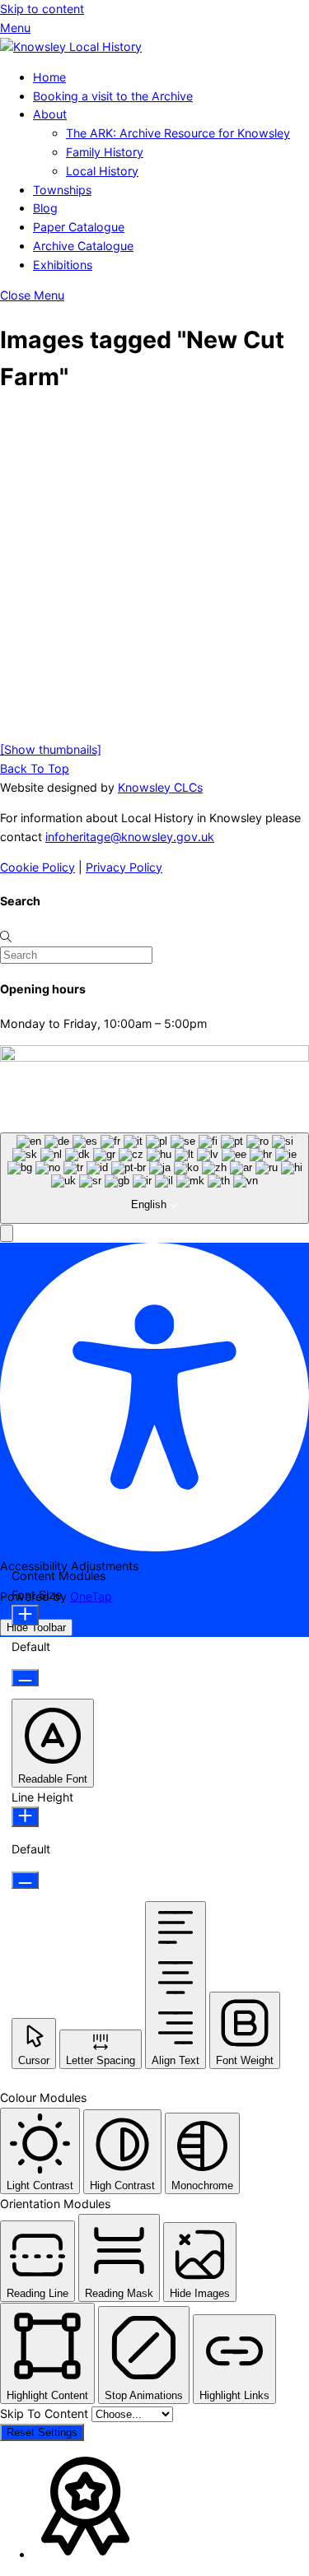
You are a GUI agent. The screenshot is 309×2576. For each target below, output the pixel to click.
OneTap (91, 1596)
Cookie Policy (37, 867)
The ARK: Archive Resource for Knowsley (178, 133)
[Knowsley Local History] (71, 46)
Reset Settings (42, 2432)
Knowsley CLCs (160, 787)
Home (49, 77)
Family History (105, 152)
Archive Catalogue (83, 246)
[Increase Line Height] (25, 1817)
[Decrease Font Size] (25, 1678)
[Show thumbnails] (51, 749)
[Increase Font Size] (25, 1615)
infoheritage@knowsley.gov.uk (130, 837)
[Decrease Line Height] (25, 1880)
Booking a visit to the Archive (113, 96)
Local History (102, 171)
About (50, 114)
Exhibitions (63, 265)
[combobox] (154, 1179)
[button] (7, 1233)
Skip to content (42, 9)
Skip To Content (46, 2413)
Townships (62, 190)
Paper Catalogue (79, 227)
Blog (45, 208)
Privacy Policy (124, 867)
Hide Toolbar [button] (36, 1627)
